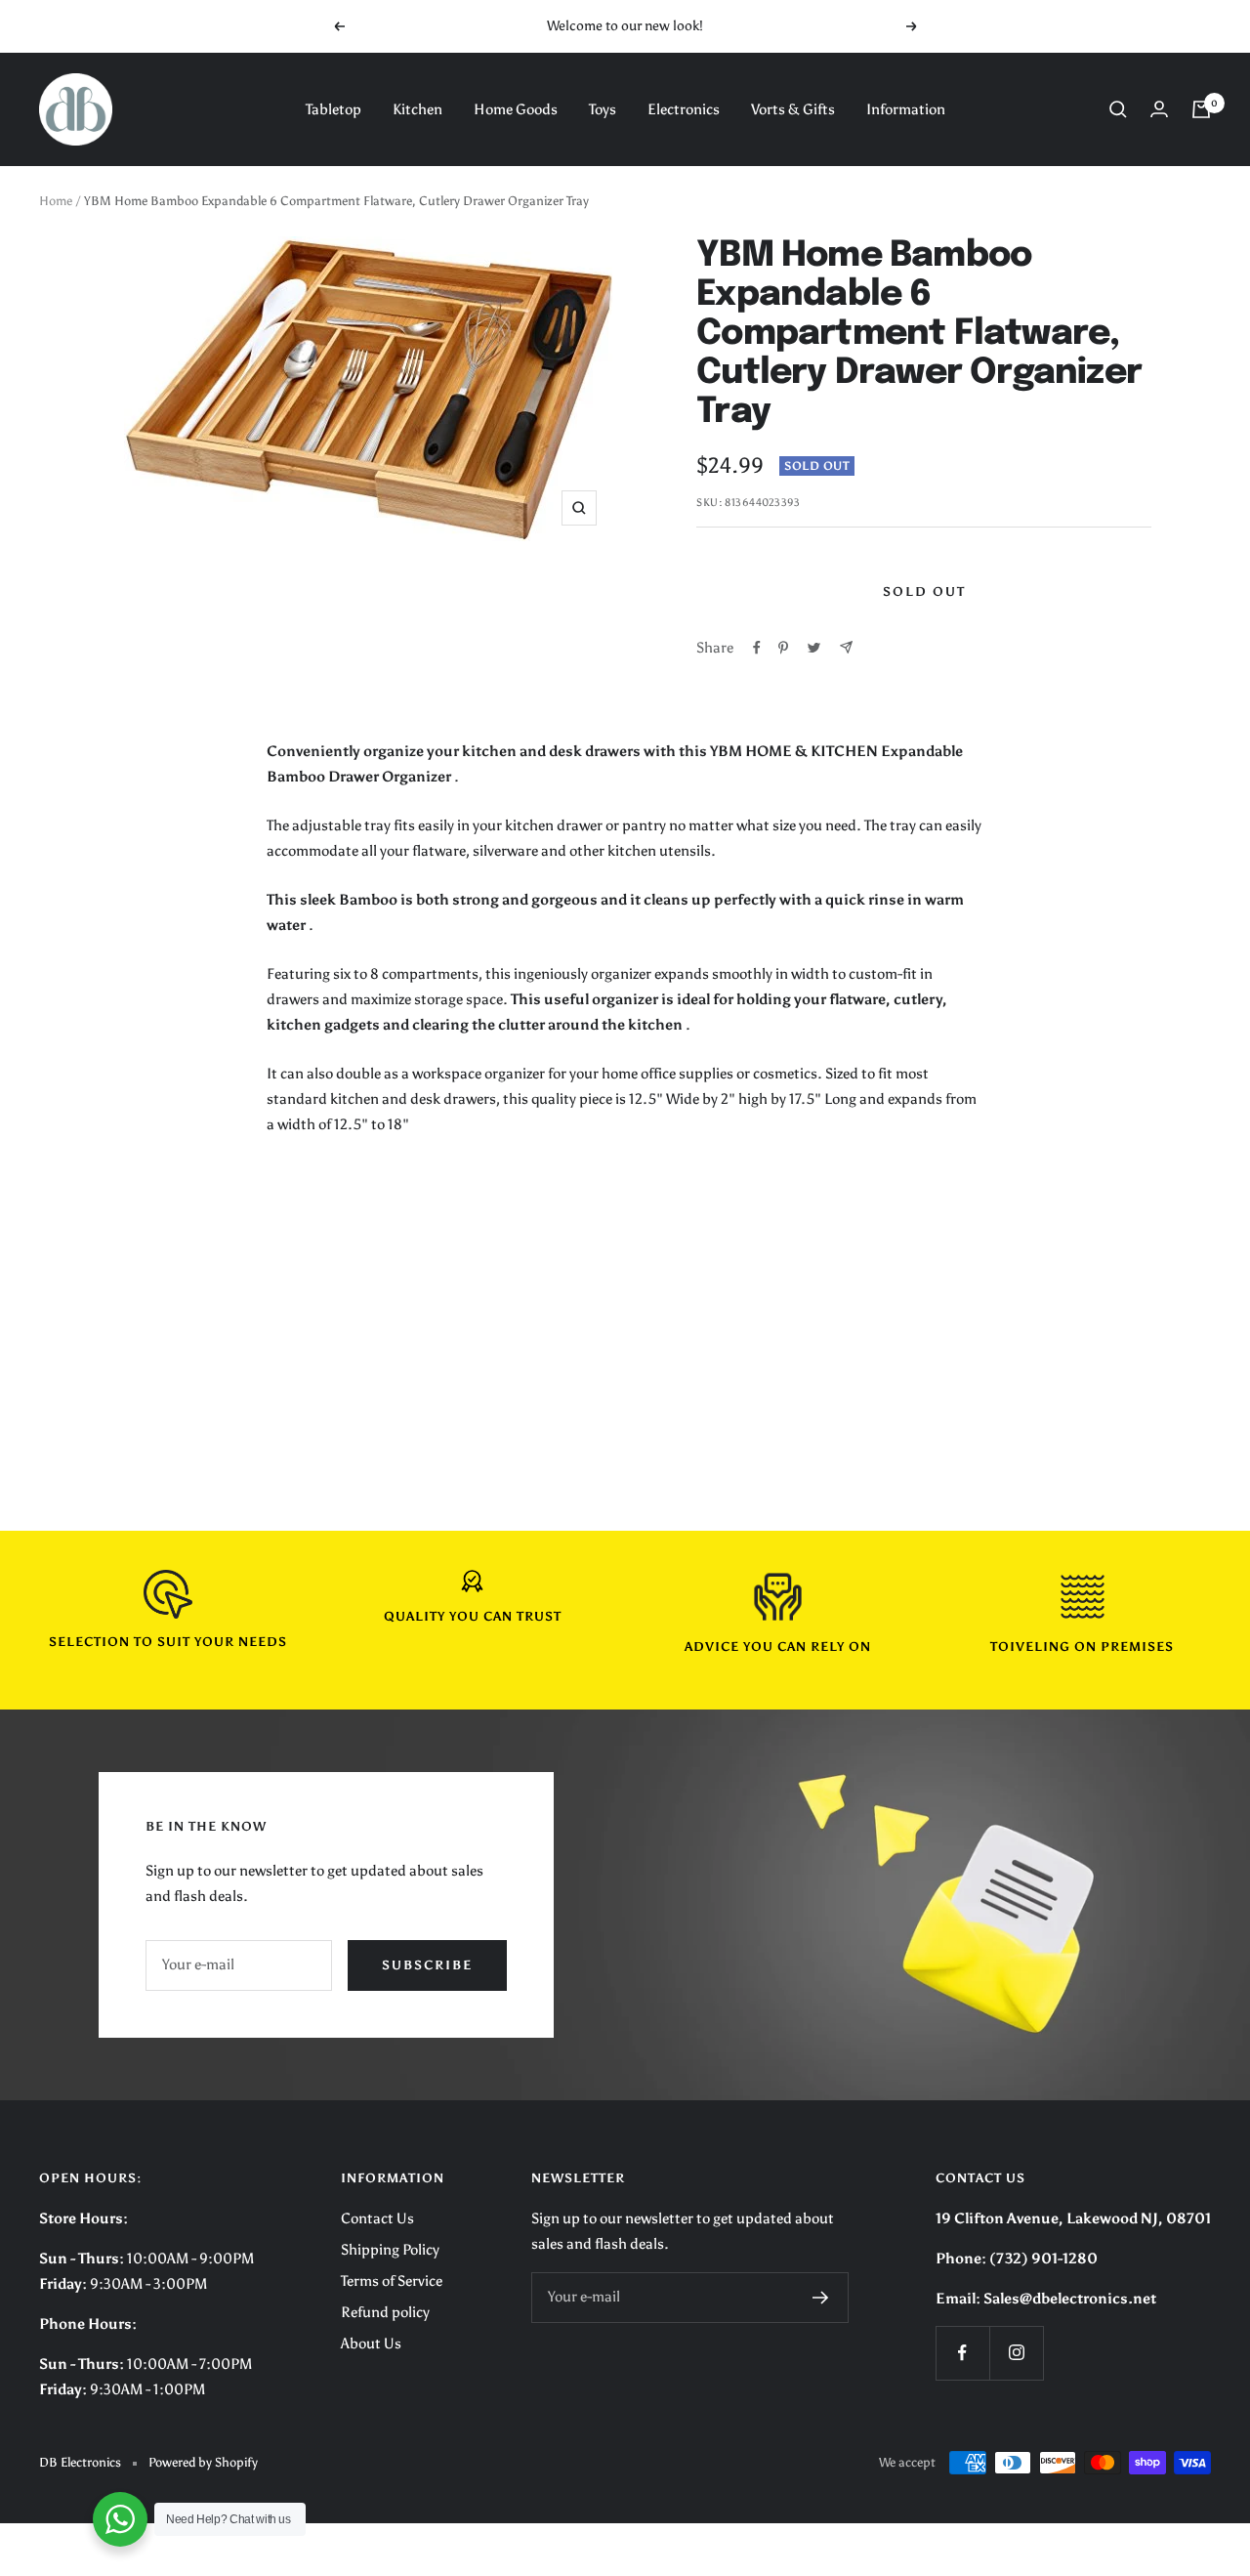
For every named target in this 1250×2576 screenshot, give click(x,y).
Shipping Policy (390, 2250)
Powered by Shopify (203, 2462)
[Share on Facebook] (757, 648)
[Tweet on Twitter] (814, 648)
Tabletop (333, 109)
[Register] (821, 2298)
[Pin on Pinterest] (783, 648)
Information (906, 109)
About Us (371, 2344)
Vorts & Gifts (793, 109)
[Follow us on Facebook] (962, 2353)
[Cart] (1201, 109)
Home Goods (516, 109)
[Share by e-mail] (846, 647)
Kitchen (417, 109)
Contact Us (377, 2218)
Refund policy (385, 2312)
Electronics (684, 109)
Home (56, 201)
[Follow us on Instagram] (1016, 2353)
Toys (603, 109)
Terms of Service (392, 2281)
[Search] (1118, 109)
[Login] (1159, 109)
